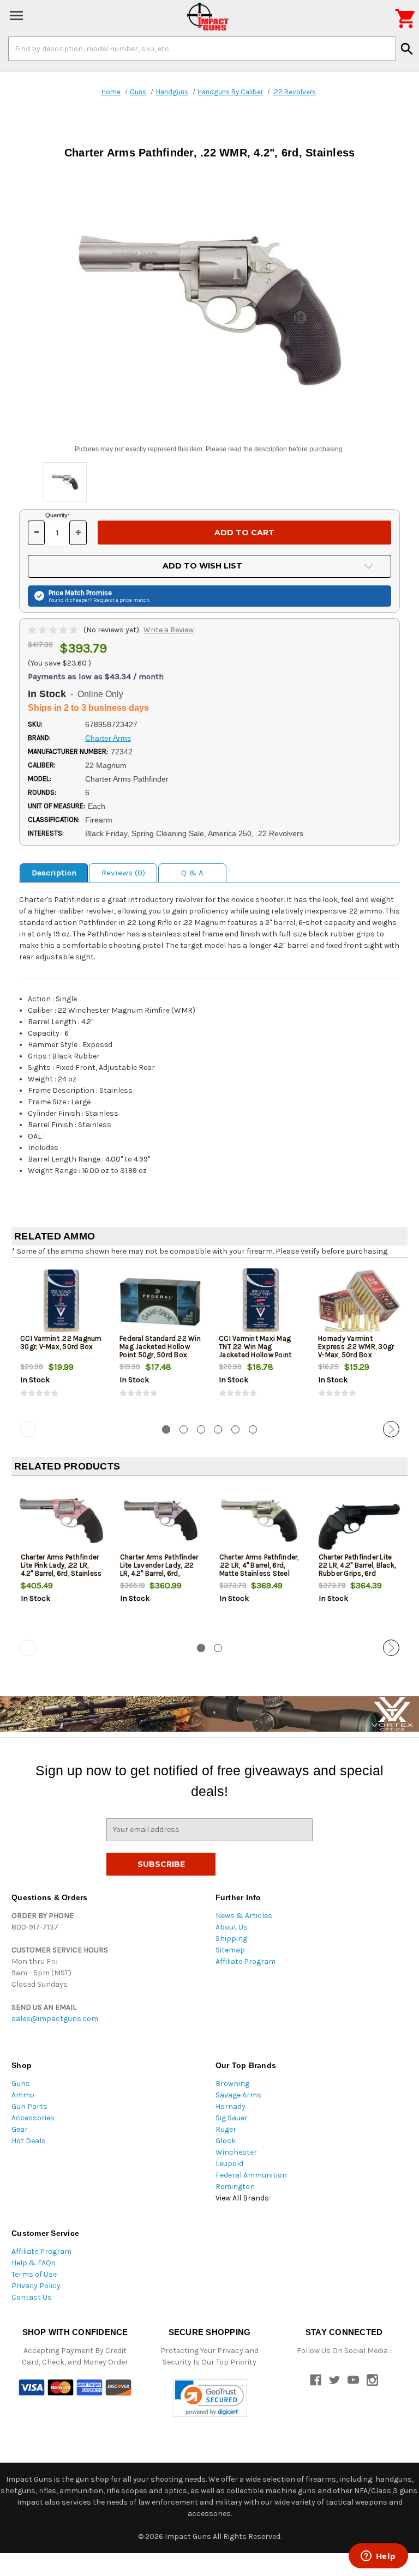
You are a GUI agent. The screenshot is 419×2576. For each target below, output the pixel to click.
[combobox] (202, 49)
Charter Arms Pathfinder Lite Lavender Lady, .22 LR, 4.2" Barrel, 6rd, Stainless (159, 1569)
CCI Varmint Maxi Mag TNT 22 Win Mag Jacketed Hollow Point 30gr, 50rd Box (255, 1351)
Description (54, 873)
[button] (210, 2398)
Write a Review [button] (169, 630)
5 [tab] (235, 1429)
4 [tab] (218, 1429)
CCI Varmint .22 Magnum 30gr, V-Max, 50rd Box (61, 1343)
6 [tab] (253, 1429)
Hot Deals (29, 2141)
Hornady (231, 2106)
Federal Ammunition (251, 2175)
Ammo (23, 2095)
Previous (28, 1429)
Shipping (231, 1939)
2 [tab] (184, 1429)
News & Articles (244, 1916)
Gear (20, 2129)
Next (391, 1429)
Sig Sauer (232, 2118)
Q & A (192, 873)
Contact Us (32, 2297)
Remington (235, 2187)
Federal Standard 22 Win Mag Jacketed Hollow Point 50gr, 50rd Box (160, 1347)
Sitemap (230, 1950)
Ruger (226, 2129)
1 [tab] (166, 1429)
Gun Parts (29, 2106)
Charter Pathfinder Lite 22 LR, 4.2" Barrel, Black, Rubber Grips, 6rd (357, 1565)
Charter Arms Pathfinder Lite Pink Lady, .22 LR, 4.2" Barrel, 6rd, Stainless (61, 1565)
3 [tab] (201, 1429)
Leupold (229, 2164)
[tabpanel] (61, 1341)
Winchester (236, 2152)
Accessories (33, 2118)
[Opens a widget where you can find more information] (378, 2557)
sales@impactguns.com (55, 2019)
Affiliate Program (246, 1961)
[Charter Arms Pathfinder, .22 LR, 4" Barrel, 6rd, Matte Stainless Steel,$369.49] (260, 1520)
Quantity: (57, 515)
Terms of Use (34, 2274)
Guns (21, 2084)
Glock (226, 2141)
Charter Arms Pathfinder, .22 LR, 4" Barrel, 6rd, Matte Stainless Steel (259, 1565)
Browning (232, 2084)
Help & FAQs (34, 2263)
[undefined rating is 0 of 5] (54, 630)
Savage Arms (238, 2095)
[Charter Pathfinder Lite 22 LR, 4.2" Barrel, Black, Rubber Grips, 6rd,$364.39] (359, 1520)
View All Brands (242, 2198)
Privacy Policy (36, 2286)
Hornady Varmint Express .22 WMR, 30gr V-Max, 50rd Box (356, 1347)
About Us (232, 1927)
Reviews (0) (123, 873)
